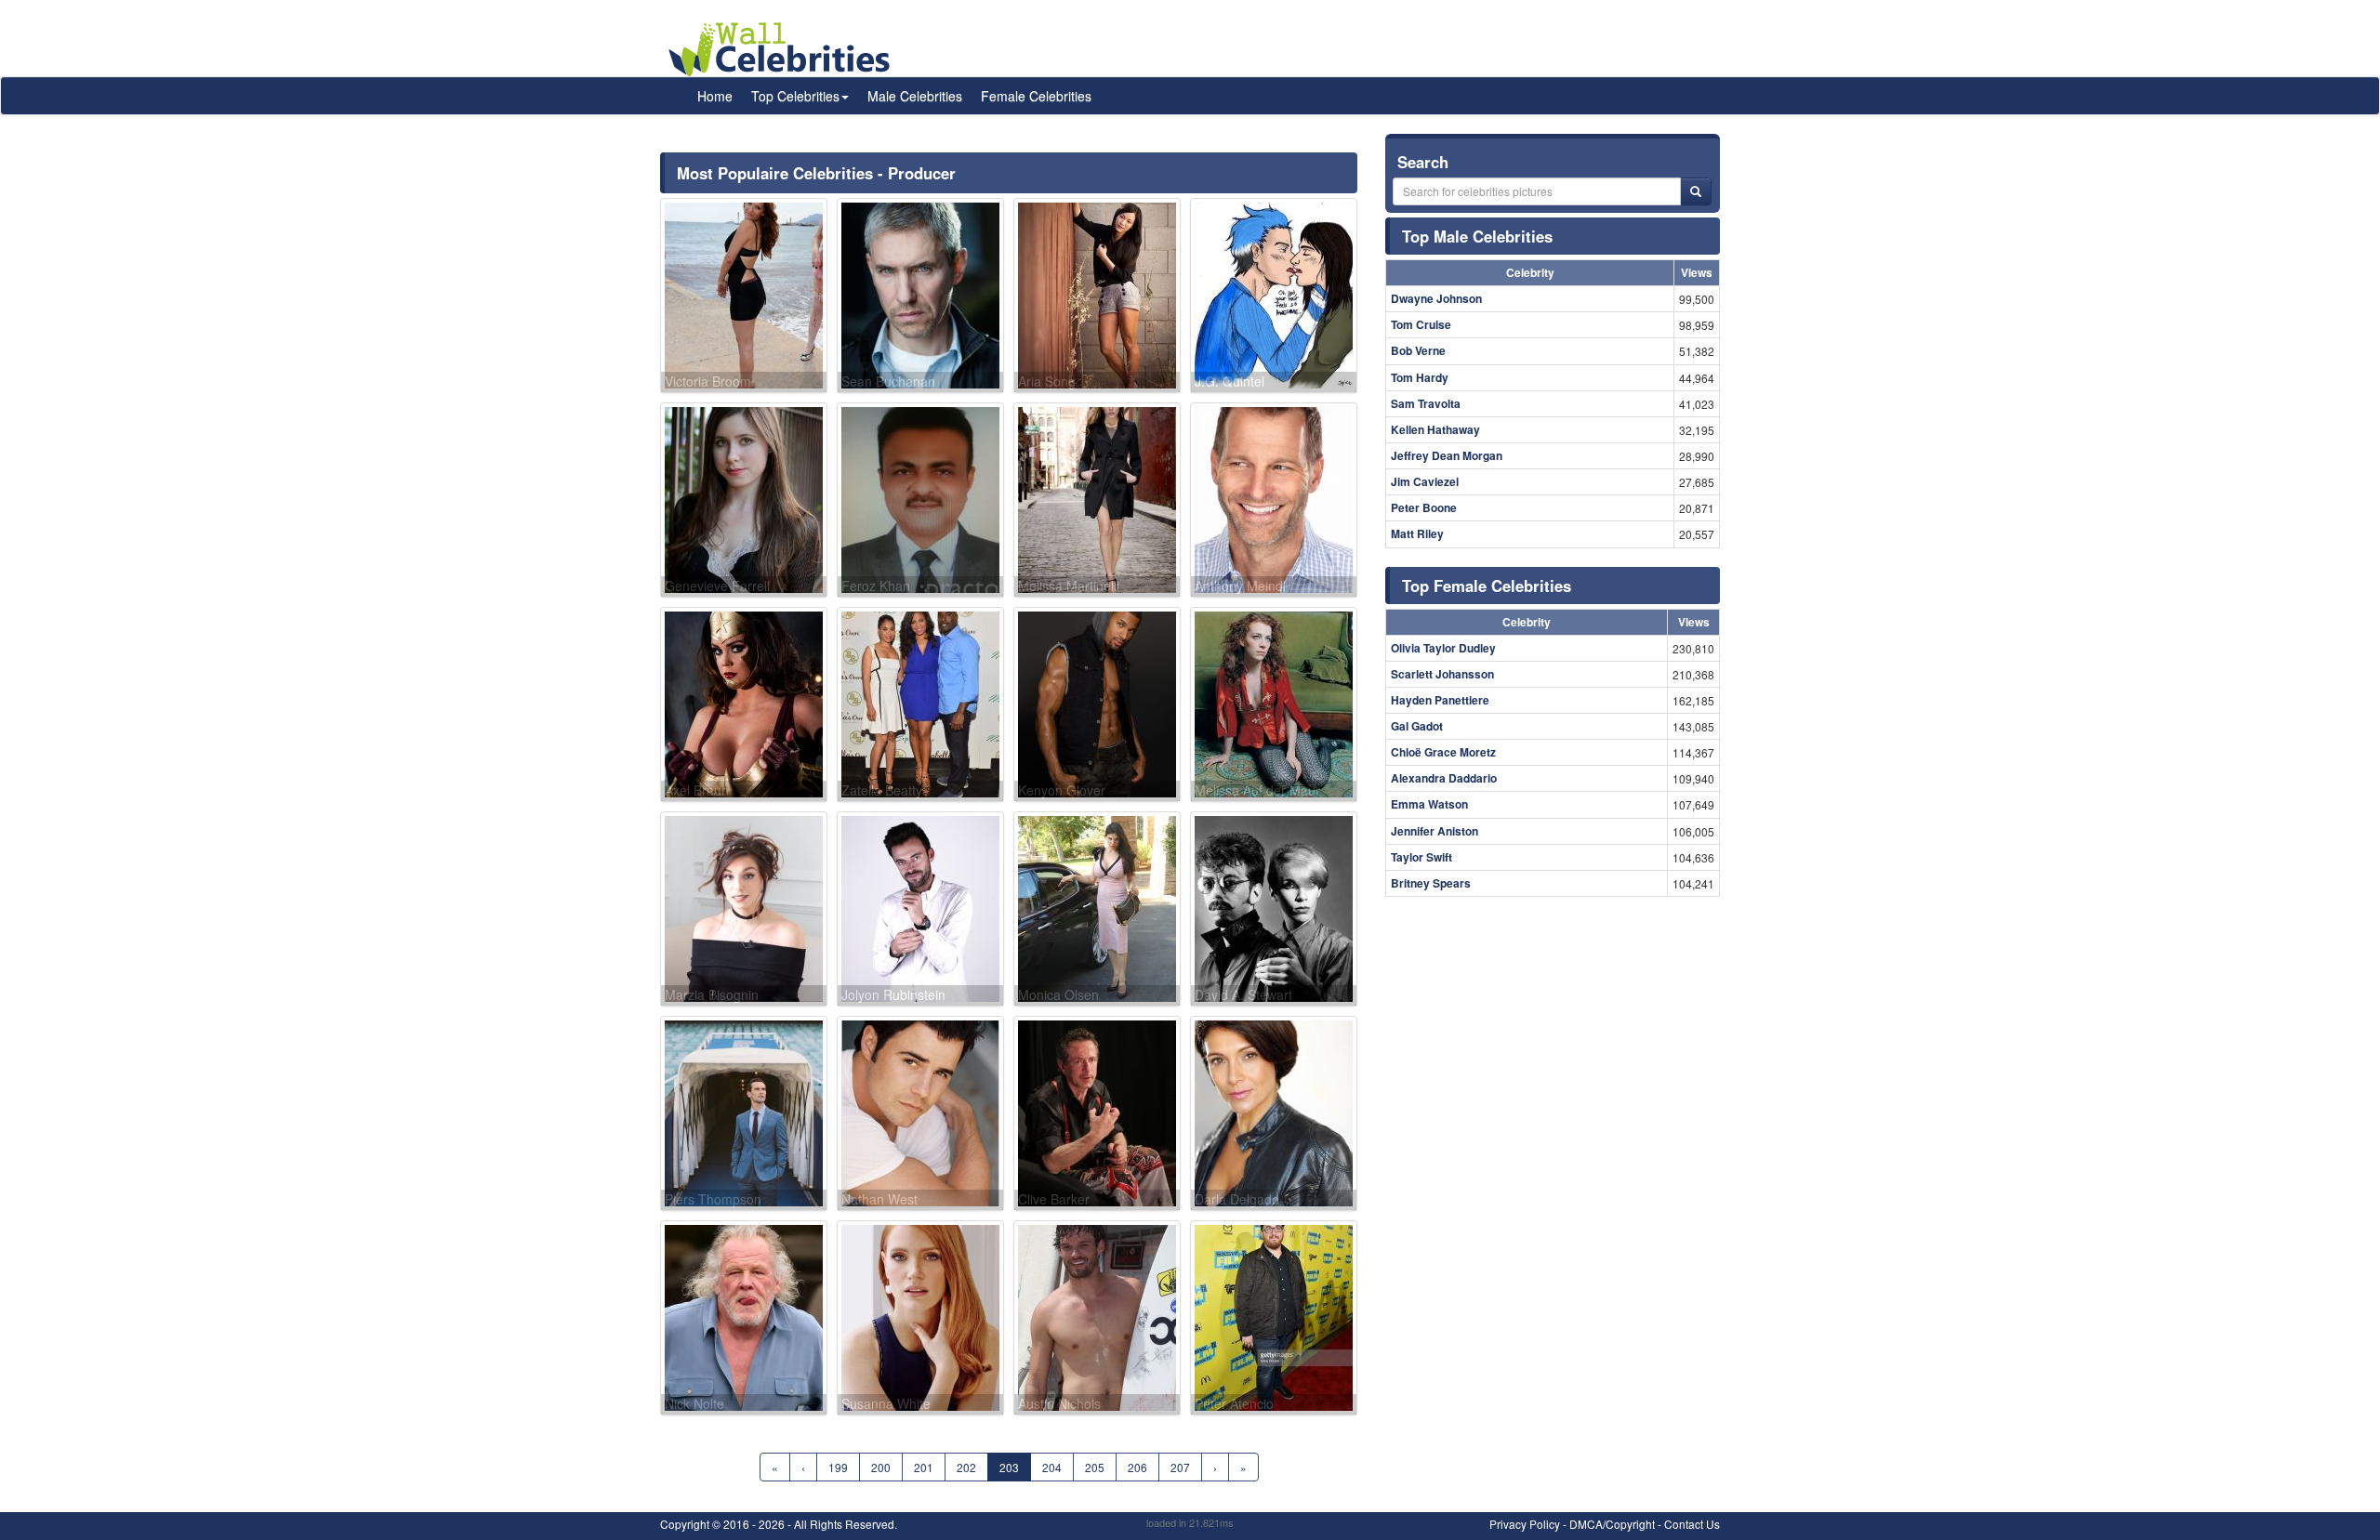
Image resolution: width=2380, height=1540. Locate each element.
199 (838, 1467)
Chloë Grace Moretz (1443, 752)
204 (1052, 1467)
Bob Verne (1418, 350)
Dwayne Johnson (1436, 298)
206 (1137, 1467)
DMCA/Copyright (1612, 1524)
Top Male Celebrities (1477, 236)
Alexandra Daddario (1444, 778)
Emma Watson (1429, 804)
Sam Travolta (1426, 403)
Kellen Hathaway (1435, 429)
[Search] (1696, 191)
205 (1095, 1467)
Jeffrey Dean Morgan (1447, 455)
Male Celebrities (915, 96)
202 (966, 1467)
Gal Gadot (1417, 726)
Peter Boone (1424, 507)
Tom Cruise (1421, 324)
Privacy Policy (1525, 1524)
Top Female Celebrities (1487, 586)
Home (715, 96)
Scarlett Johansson (1442, 674)
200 (881, 1467)
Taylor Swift (1421, 857)
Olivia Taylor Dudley (1443, 648)
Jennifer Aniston (1435, 831)
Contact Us (1692, 1524)
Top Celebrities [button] (795, 96)
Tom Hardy (1420, 377)
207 (1180, 1467)
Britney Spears (1431, 883)
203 (1009, 1467)
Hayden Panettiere (1440, 700)
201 (924, 1467)
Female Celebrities (1036, 96)
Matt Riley (1417, 533)
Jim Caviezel (1425, 481)
